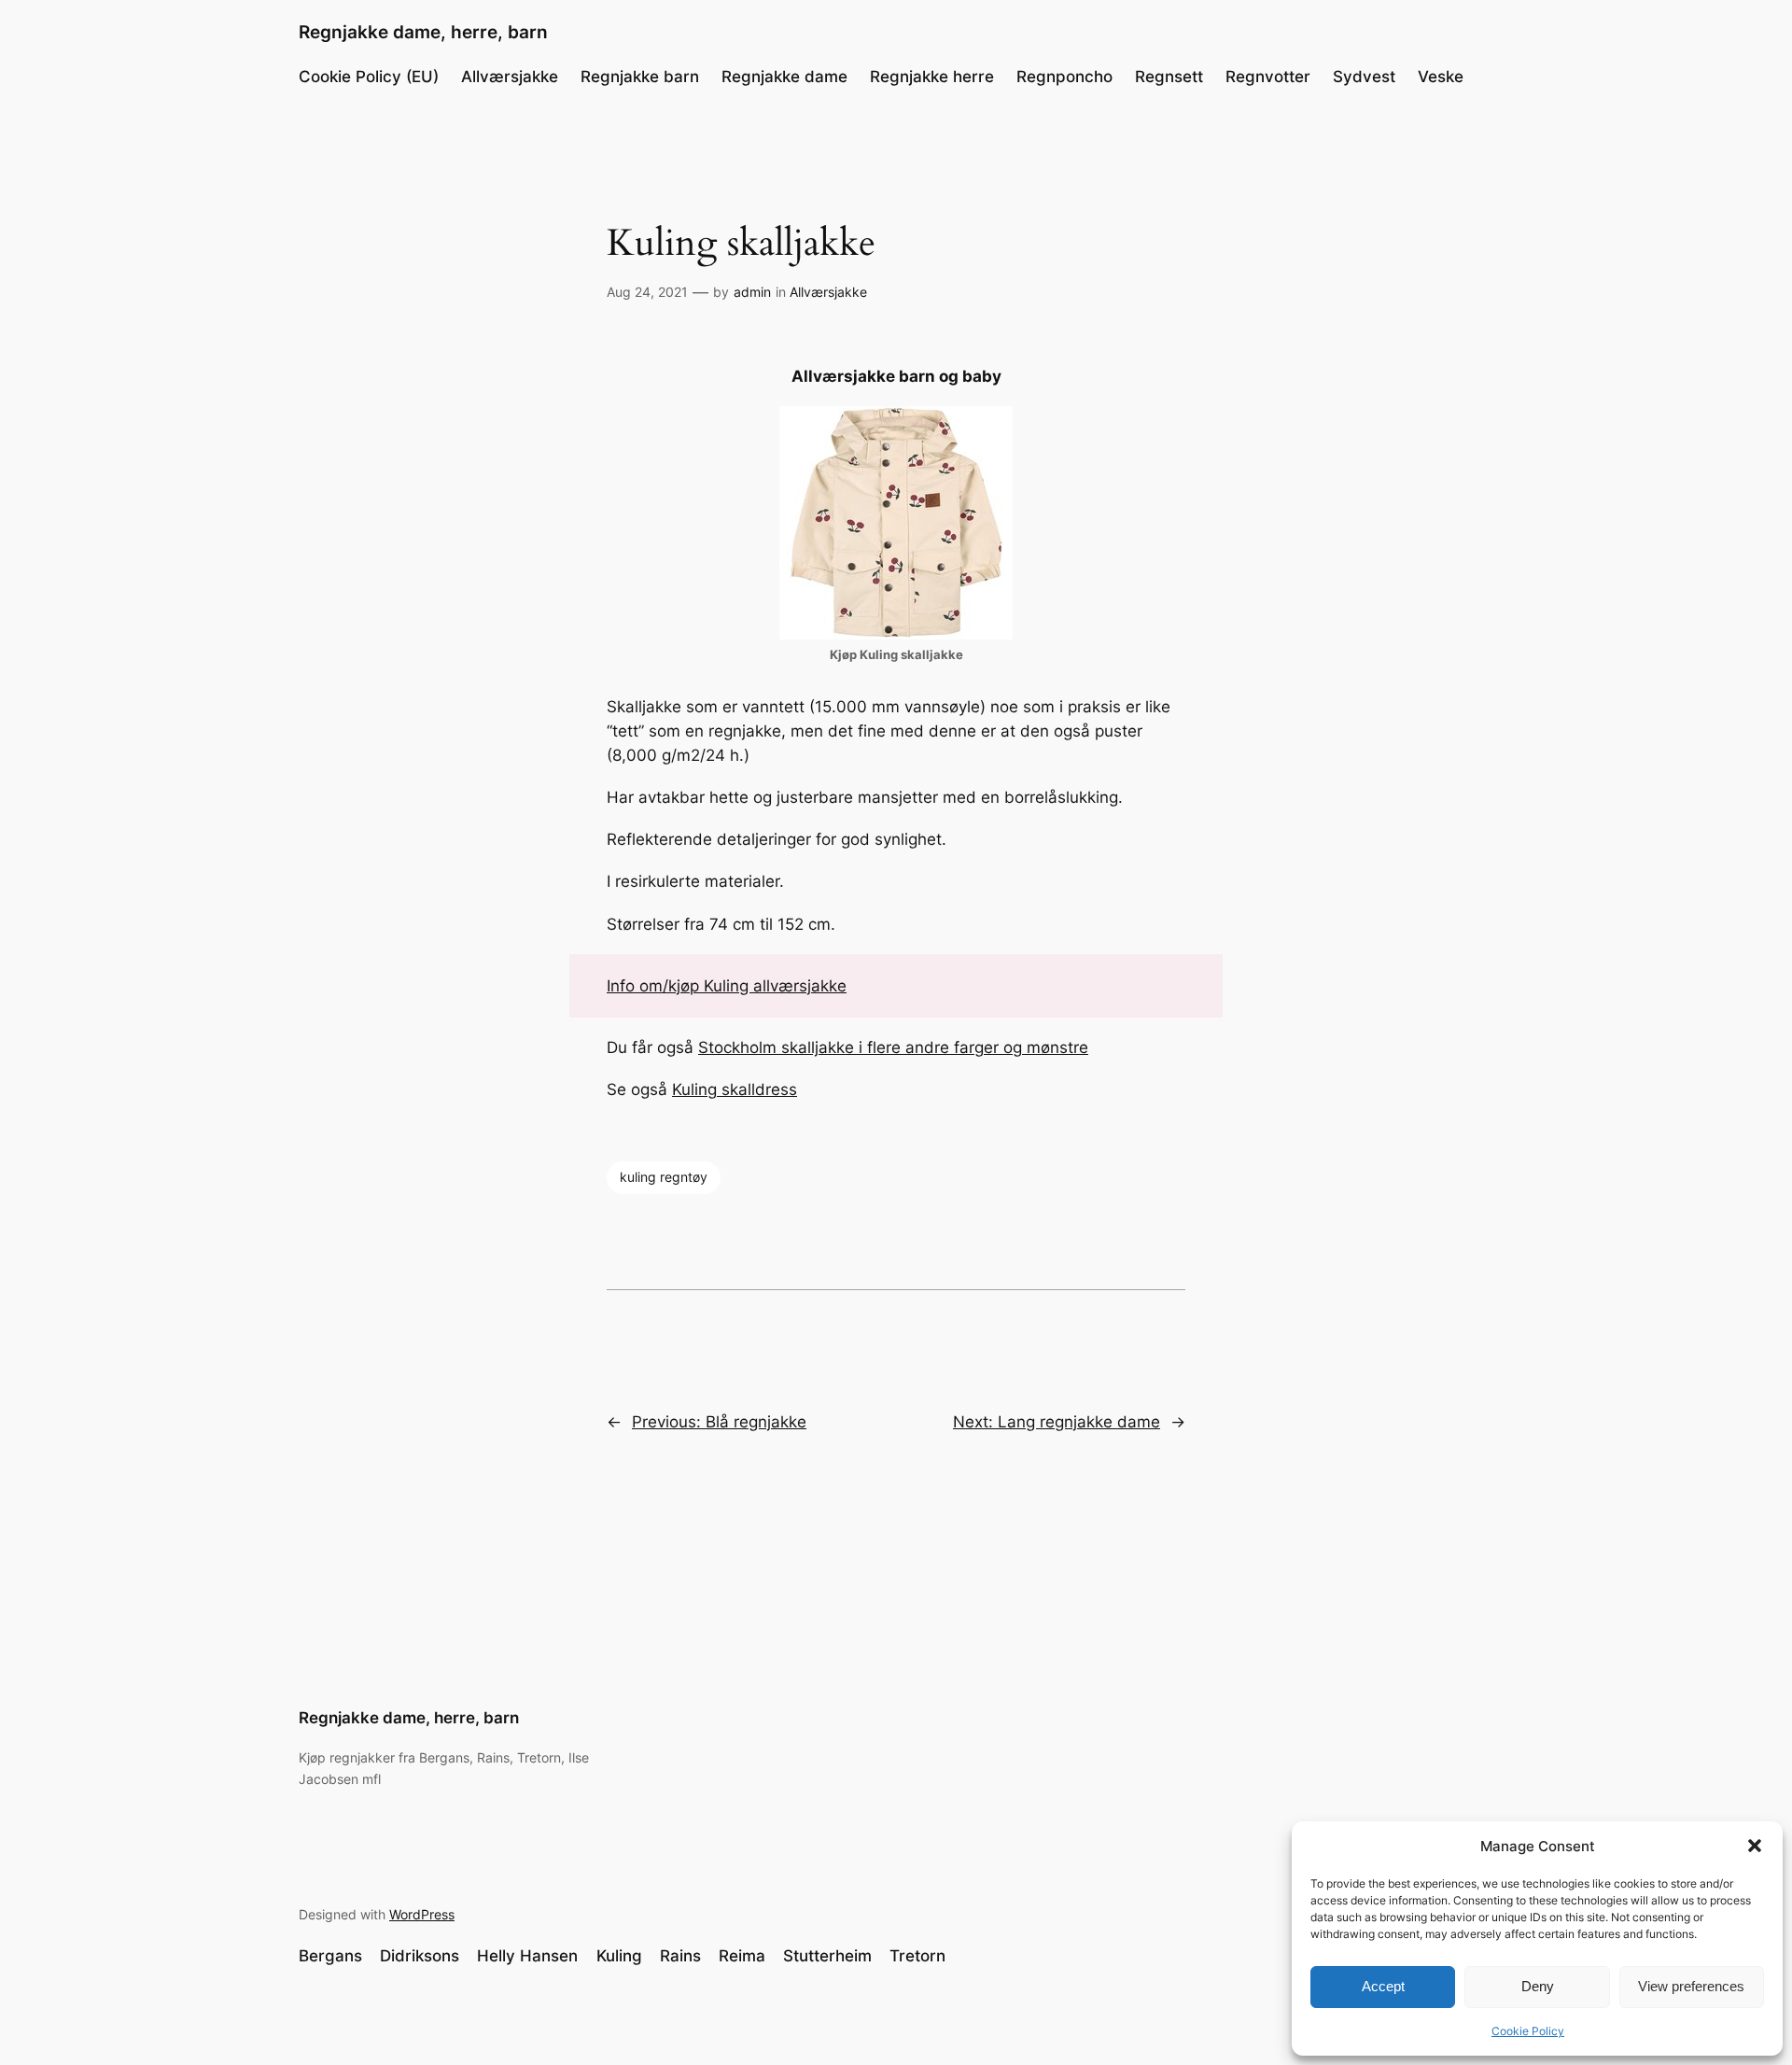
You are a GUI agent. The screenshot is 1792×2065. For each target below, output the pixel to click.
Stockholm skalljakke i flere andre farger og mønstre (893, 1047)
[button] (1755, 1846)
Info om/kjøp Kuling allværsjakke (727, 986)
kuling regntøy (664, 1177)
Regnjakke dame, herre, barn (423, 32)
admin (752, 292)
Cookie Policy (1528, 2031)
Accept (1383, 1986)
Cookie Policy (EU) (369, 77)
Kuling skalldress (735, 1089)
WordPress (422, 1914)
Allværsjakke (828, 292)
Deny (1538, 1986)
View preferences (1691, 1986)
